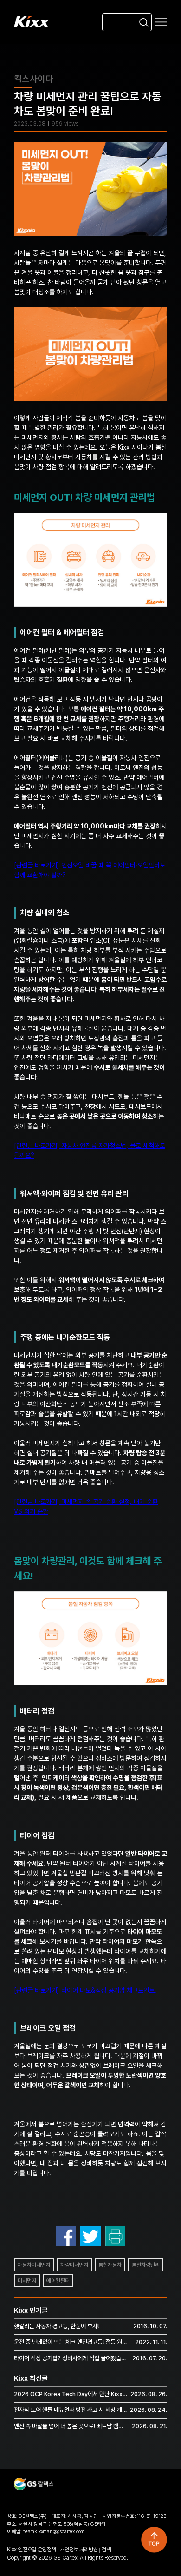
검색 (106, 2550)
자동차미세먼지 (34, 2265)
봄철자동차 (110, 2265)
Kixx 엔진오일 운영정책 (31, 2550)
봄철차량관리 (146, 2265)
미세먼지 (27, 2281)
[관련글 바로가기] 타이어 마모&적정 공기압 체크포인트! (85, 1990)
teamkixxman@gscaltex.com (54, 2532)
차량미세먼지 (74, 2265)
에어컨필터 (58, 2281)
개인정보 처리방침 (79, 2550)
